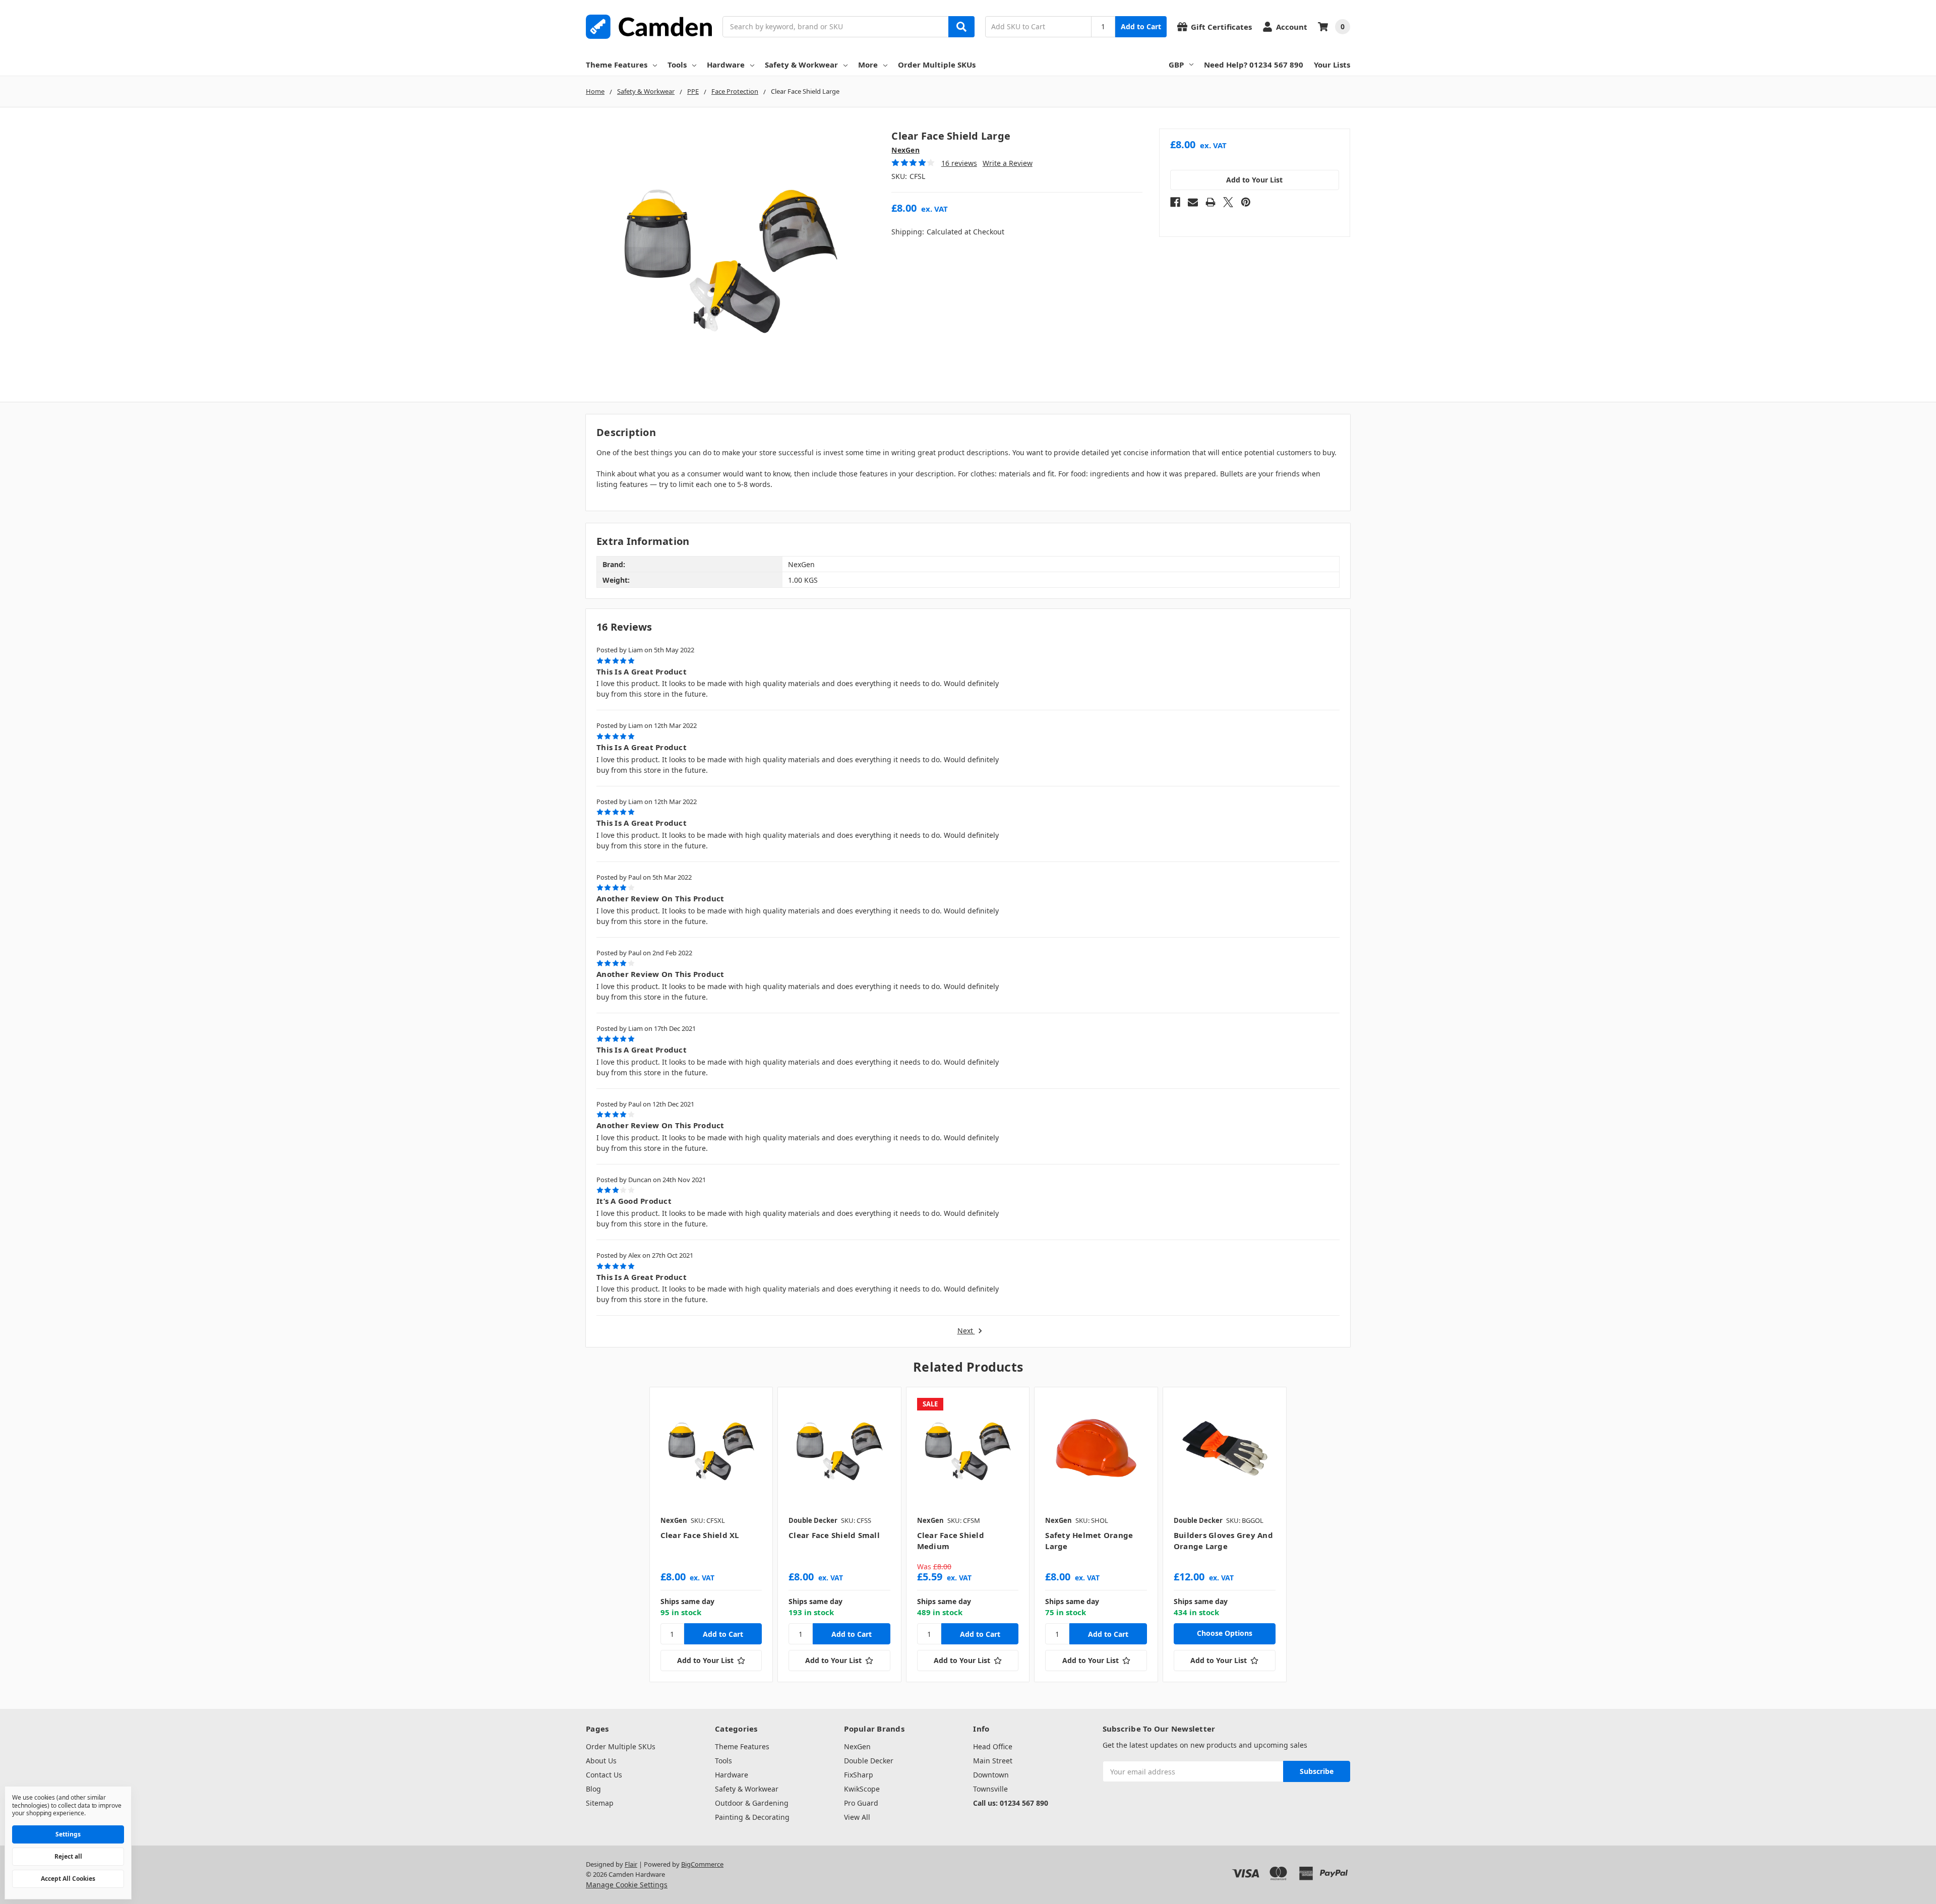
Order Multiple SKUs (937, 65)
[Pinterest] (1246, 202)
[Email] (1193, 202)
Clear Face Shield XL (700, 1535)
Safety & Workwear (801, 65)
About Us (601, 1761)
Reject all (68, 1856)
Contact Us (604, 1775)
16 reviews (959, 163)
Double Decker (869, 1761)
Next (966, 1331)
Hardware (726, 65)
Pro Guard (861, 1803)
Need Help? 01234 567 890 (1254, 65)
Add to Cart (1141, 26)
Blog (593, 1789)
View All (857, 1817)
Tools (677, 65)
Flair (631, 1864)
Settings (68, 1834)
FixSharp (859, 1775)
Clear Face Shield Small (834, 1535)
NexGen (857, 1746)
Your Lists (1332, 65)
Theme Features (617, 65)
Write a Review (1008, 163)
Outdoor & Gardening (752, 1803)
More (868, 65)
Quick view (711, 1448)
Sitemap (600, 1803)
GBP (1176, 65)
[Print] (1211, 202)
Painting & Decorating (752, 1817)
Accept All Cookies (68, 1879)
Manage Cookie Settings (627, 1885)
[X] (1228, 202)
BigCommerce (702, 1864)
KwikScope (862, 1789)
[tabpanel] (711, 1534)
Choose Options (1225, 1633)
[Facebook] (1175, 202)
